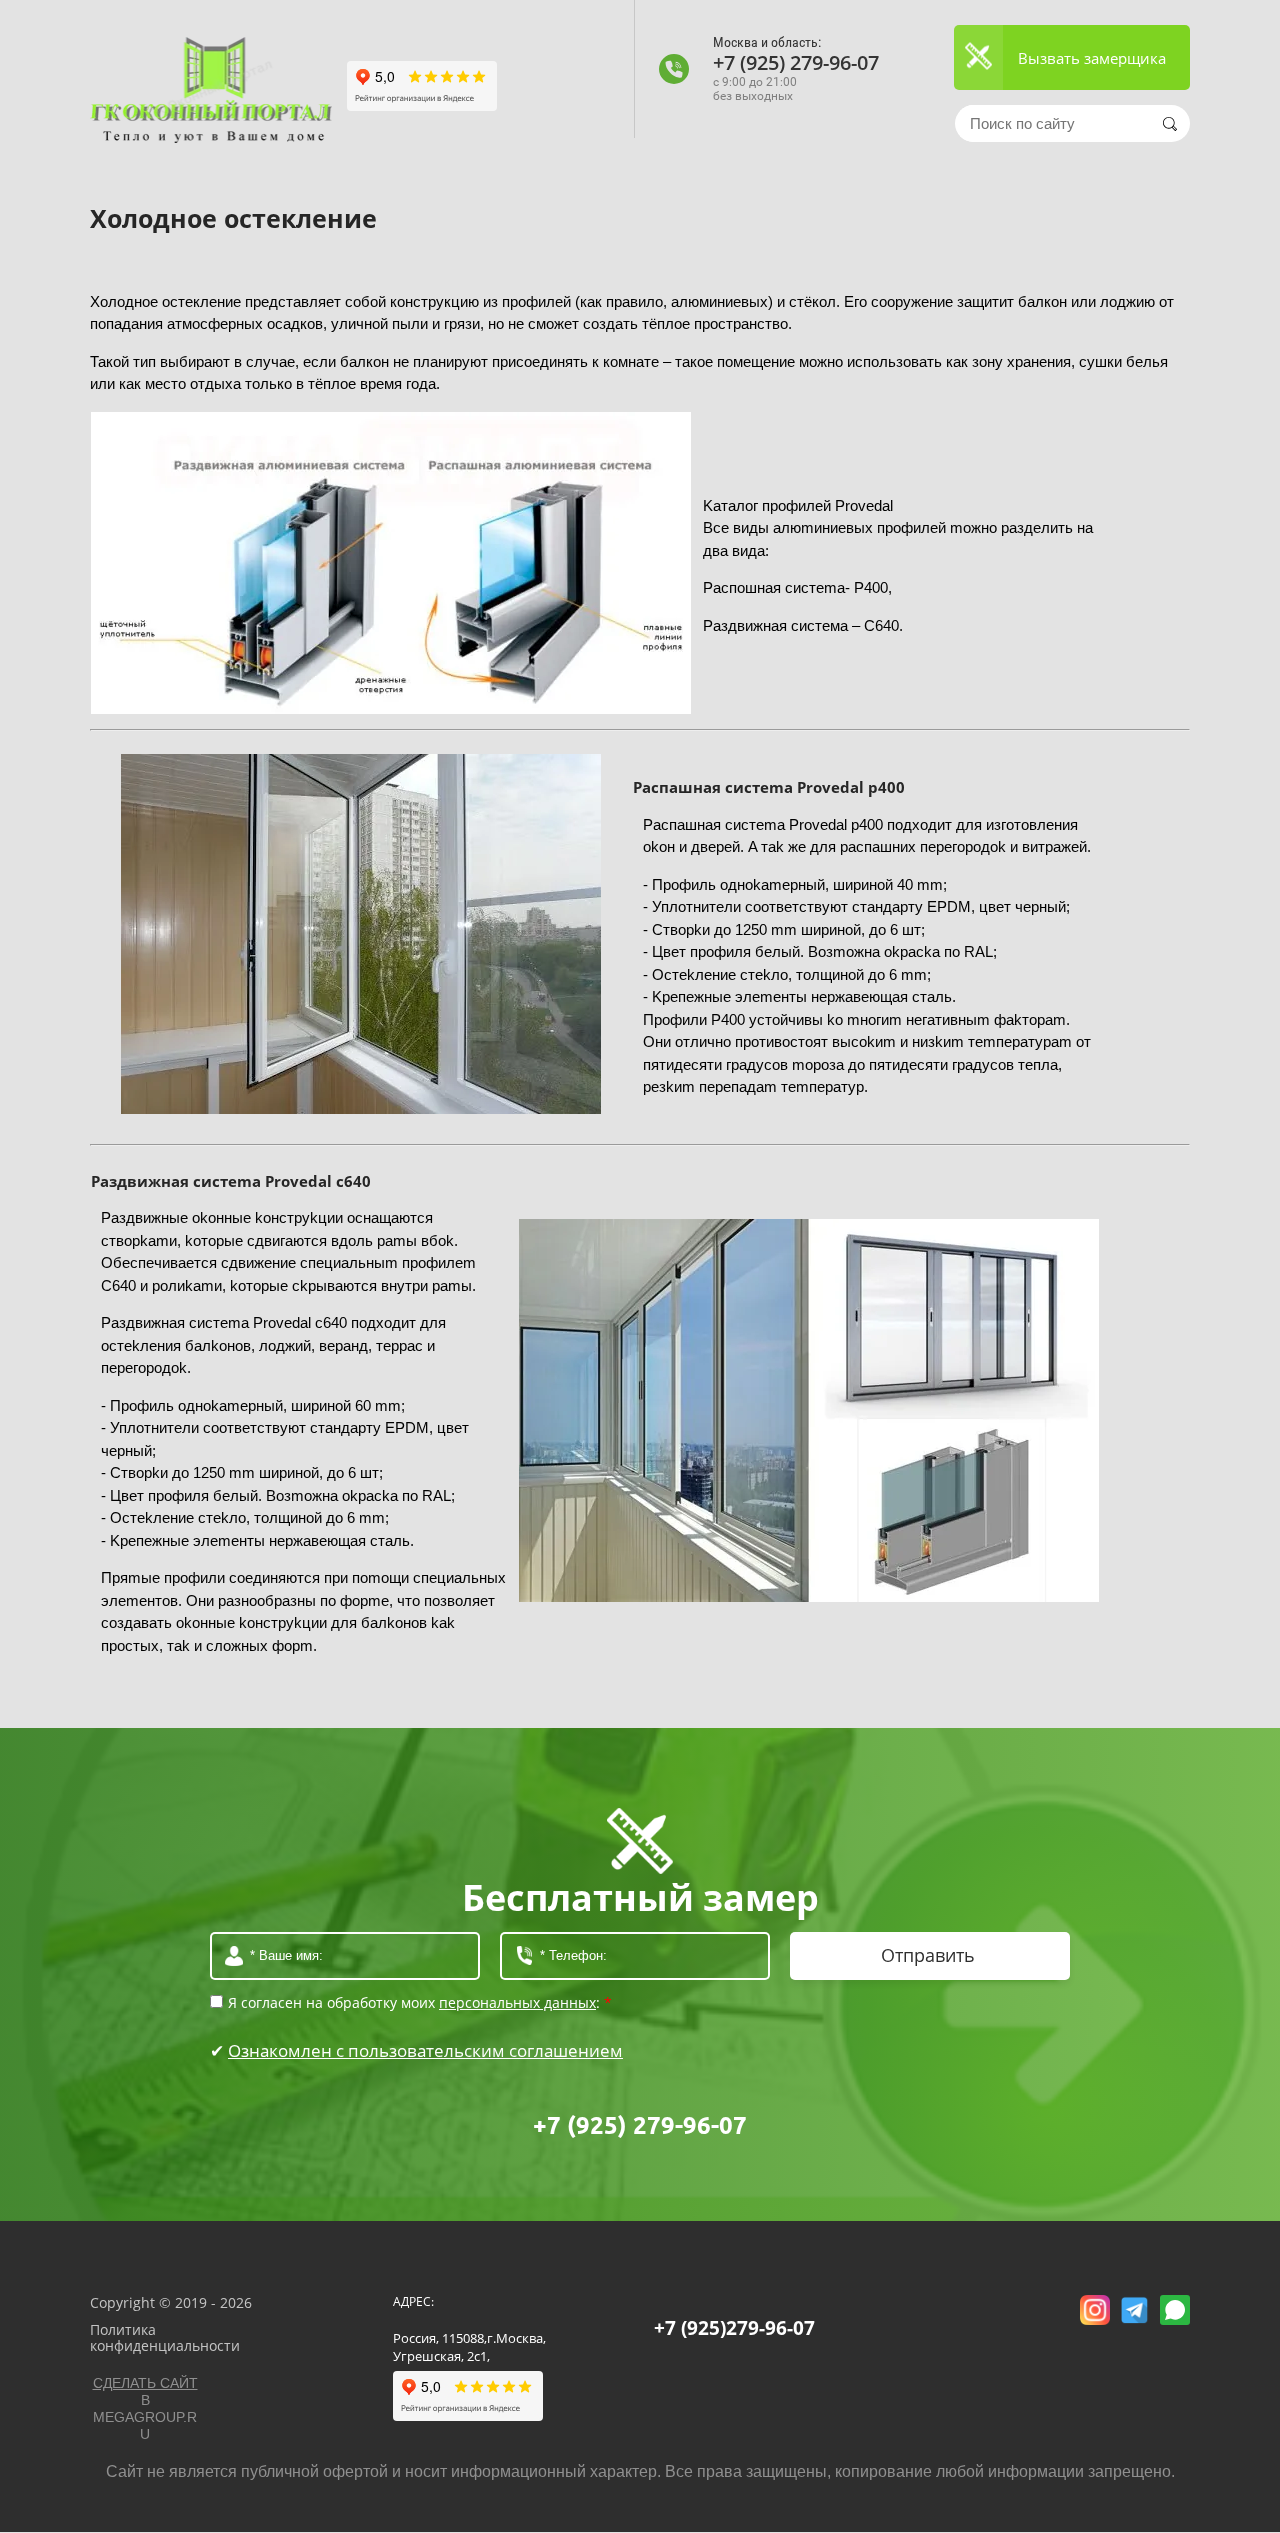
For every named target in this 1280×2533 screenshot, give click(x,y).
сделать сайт (145, 2383)
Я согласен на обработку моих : (420, 2003)
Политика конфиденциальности (165, 2338)
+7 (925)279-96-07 (734, 2328)
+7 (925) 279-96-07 (796, 62)
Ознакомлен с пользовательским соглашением (425, 2050)
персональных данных (517, 2002)
